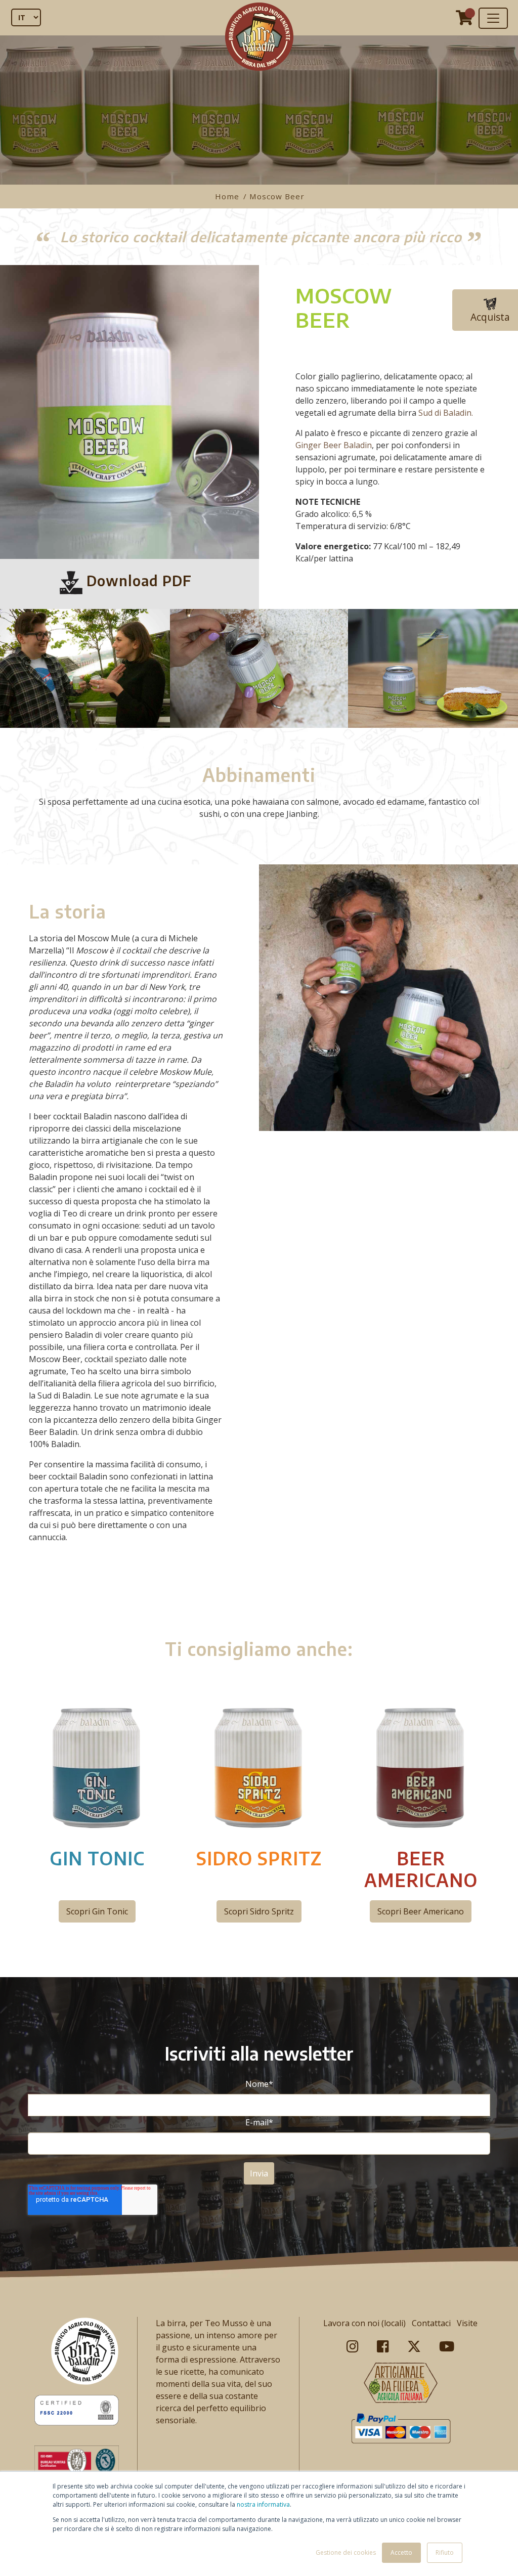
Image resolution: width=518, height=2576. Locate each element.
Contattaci (431, 2323)
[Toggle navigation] (493, 18)
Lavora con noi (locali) (364, 2323)
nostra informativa (263, 2504)
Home (228, 196)
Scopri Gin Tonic (97, 1911)
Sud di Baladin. (446, 413)
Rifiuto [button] (445, 2552)
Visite (467, 2323)
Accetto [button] (401, 2552)
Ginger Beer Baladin (334, 445)
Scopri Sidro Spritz (259, 1911)
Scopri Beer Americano (421, 1911)
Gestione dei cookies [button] (346, 2552)
